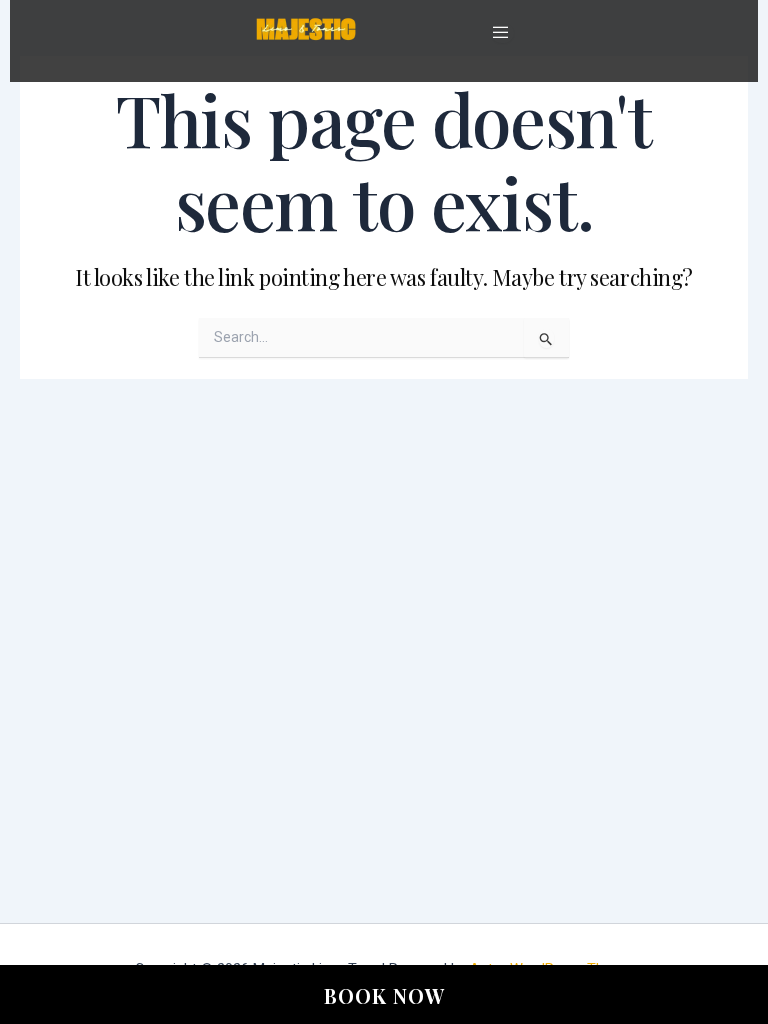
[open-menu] (502, 33)
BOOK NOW (384, 995)
